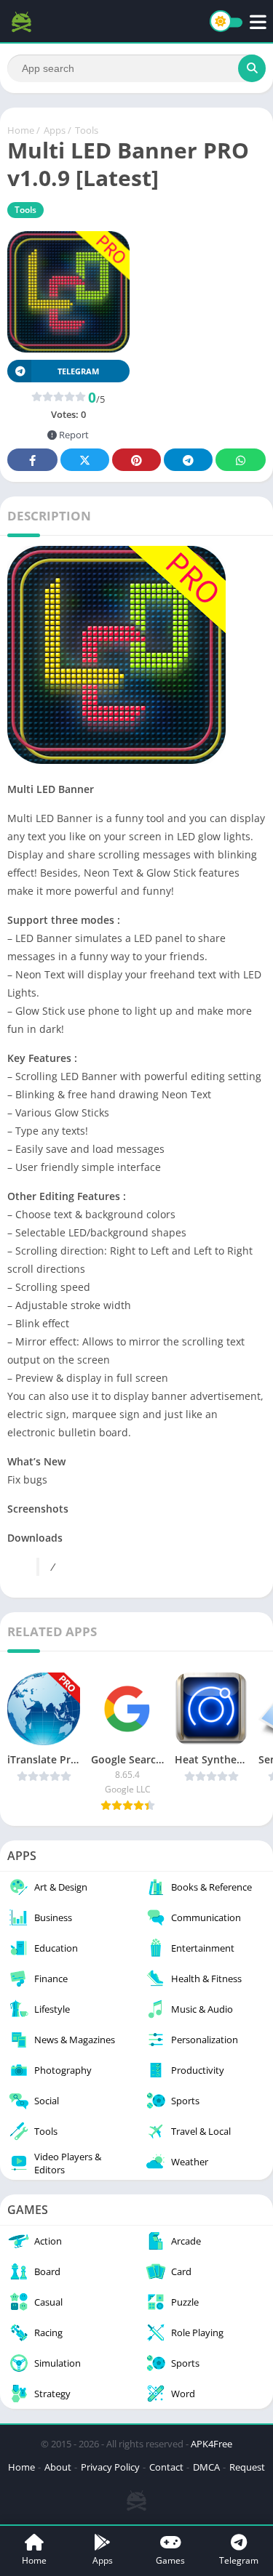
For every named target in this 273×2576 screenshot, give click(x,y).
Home (21, 130)
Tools (87, 130)
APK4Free (211, 2444)
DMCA (206, 2467)
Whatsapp (241, 460)
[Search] (252, 68)
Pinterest (136, 460)
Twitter (85, 460)
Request (247, 2467)
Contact (166, 2467)
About (58, 2467)
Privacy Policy (110, 2467)
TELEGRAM (78, 371)
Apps (55, 130)
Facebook (32, 460)
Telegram (188, 460)
